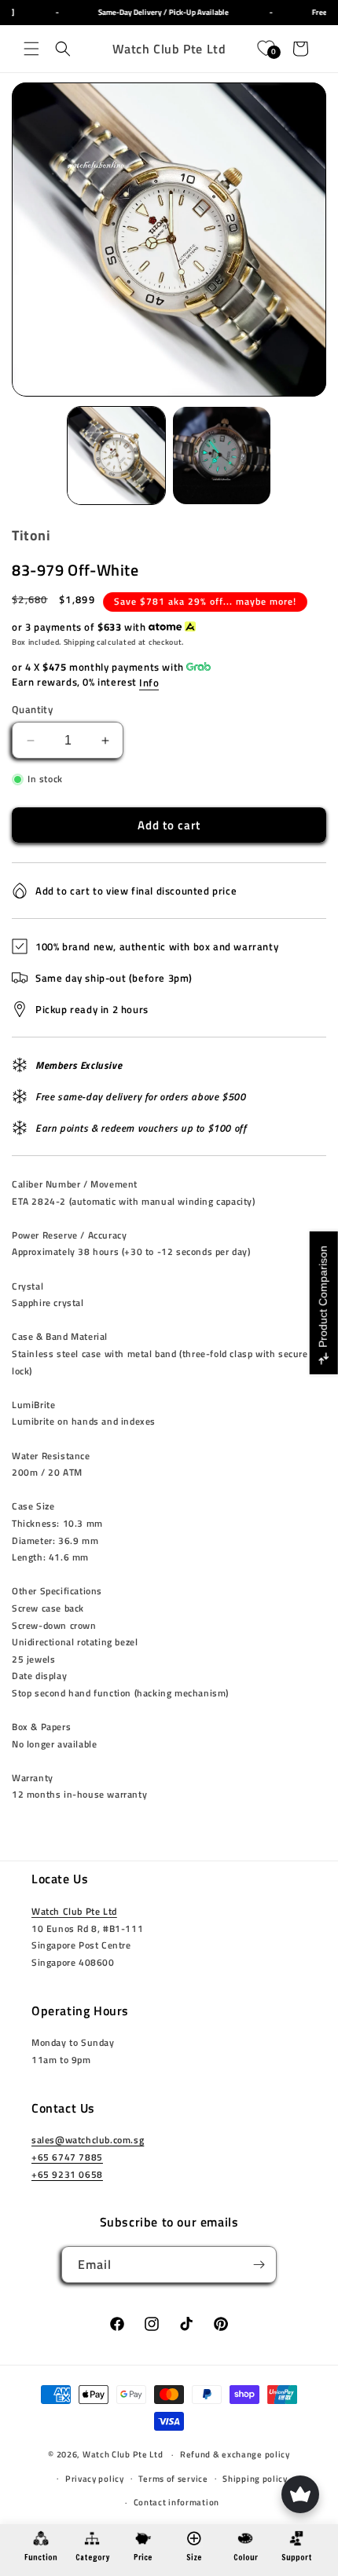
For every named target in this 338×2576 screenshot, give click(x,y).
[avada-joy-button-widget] (300, 2494)
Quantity (32, 710)
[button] (31, 49)
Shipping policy (255, 2479)
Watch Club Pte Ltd (74, 1911)
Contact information (176, 2502)
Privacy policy (95, 2479)
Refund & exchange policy (235, 2454)
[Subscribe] (259, 2265)
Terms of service (173, 2479)
